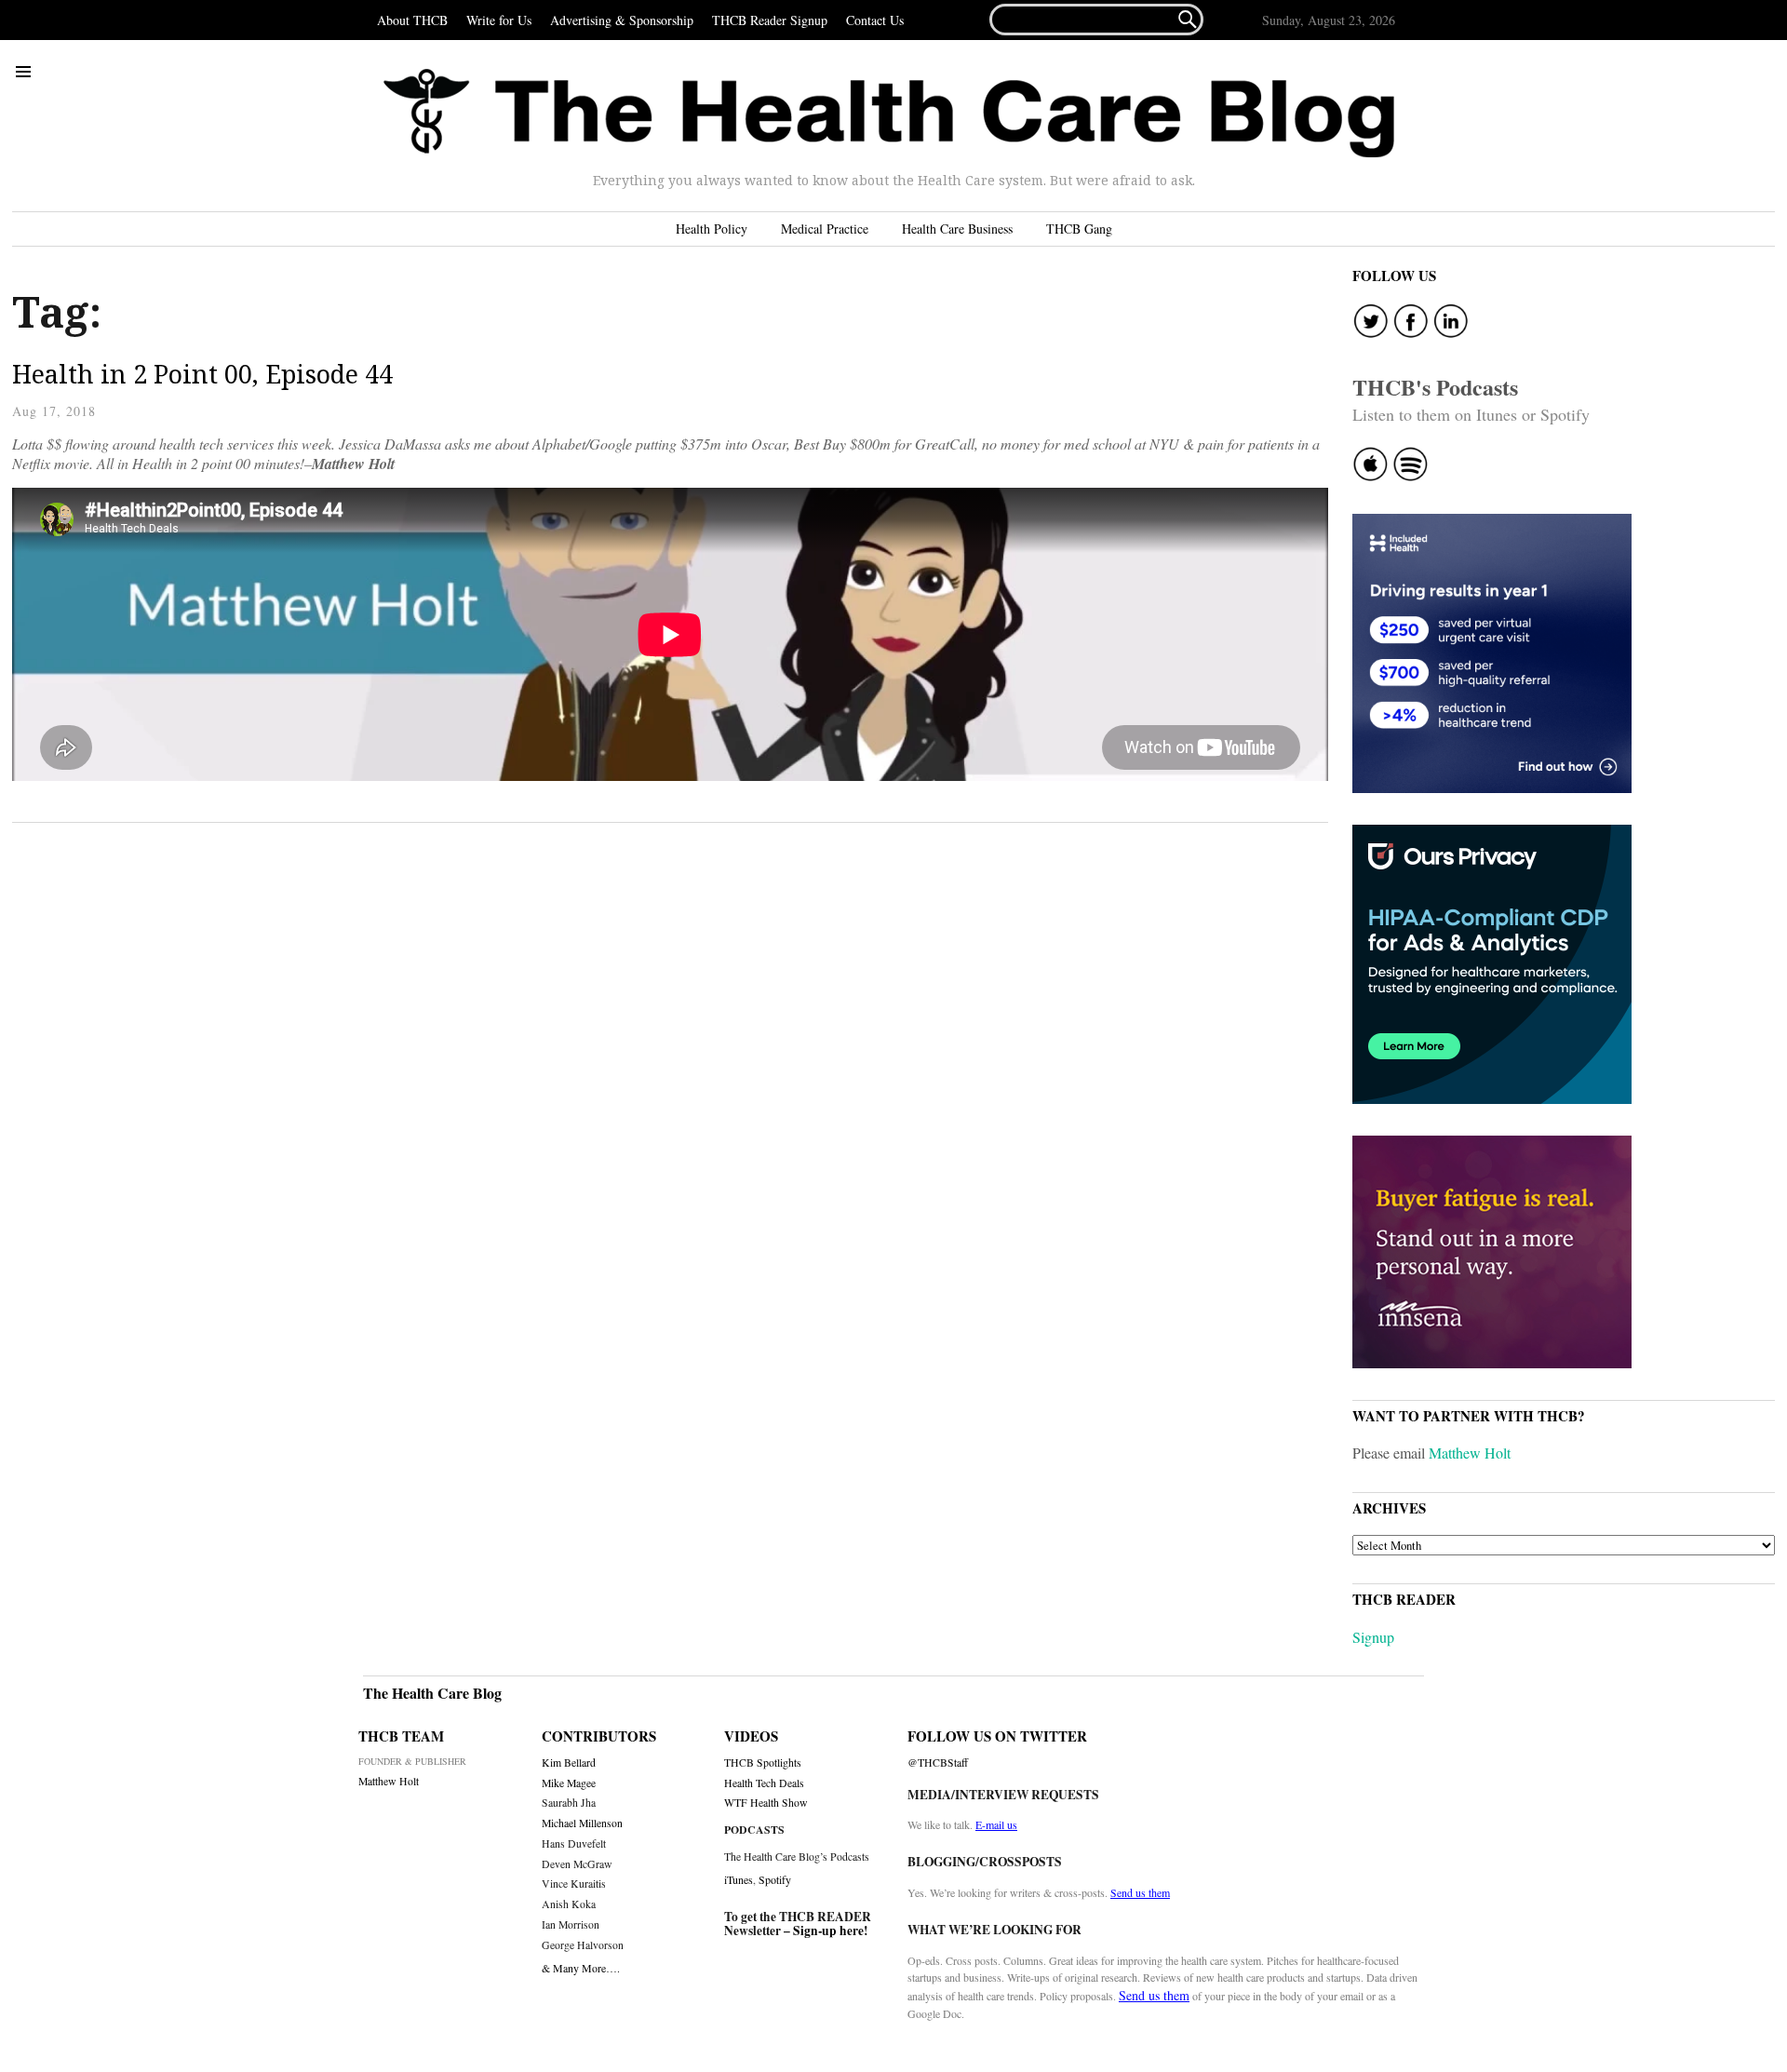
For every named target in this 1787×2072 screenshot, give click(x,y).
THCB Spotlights (763, 1763)
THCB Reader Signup (770, 20)
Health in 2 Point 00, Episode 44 (202, 374)
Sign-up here (828, 1931)
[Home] (889, 114)
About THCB (412, 20)
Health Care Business (957, 229)
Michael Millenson (582, 1823)
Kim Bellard (569, 1763)
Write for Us (499, 20)
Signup (1373, 1637)
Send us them (1140, 1892)
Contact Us (875, 20)
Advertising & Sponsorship (622, 20)
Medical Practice (825, 229)
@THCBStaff (938, 1763)
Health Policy (712, 229)
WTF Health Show (766, 1803)
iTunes (739, 1879)
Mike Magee (569, 1783)
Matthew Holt (1470, 1453)
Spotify (775, 1879)
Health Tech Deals (764, 1783)
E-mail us (996, 1824)
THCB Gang (1079, 229)
